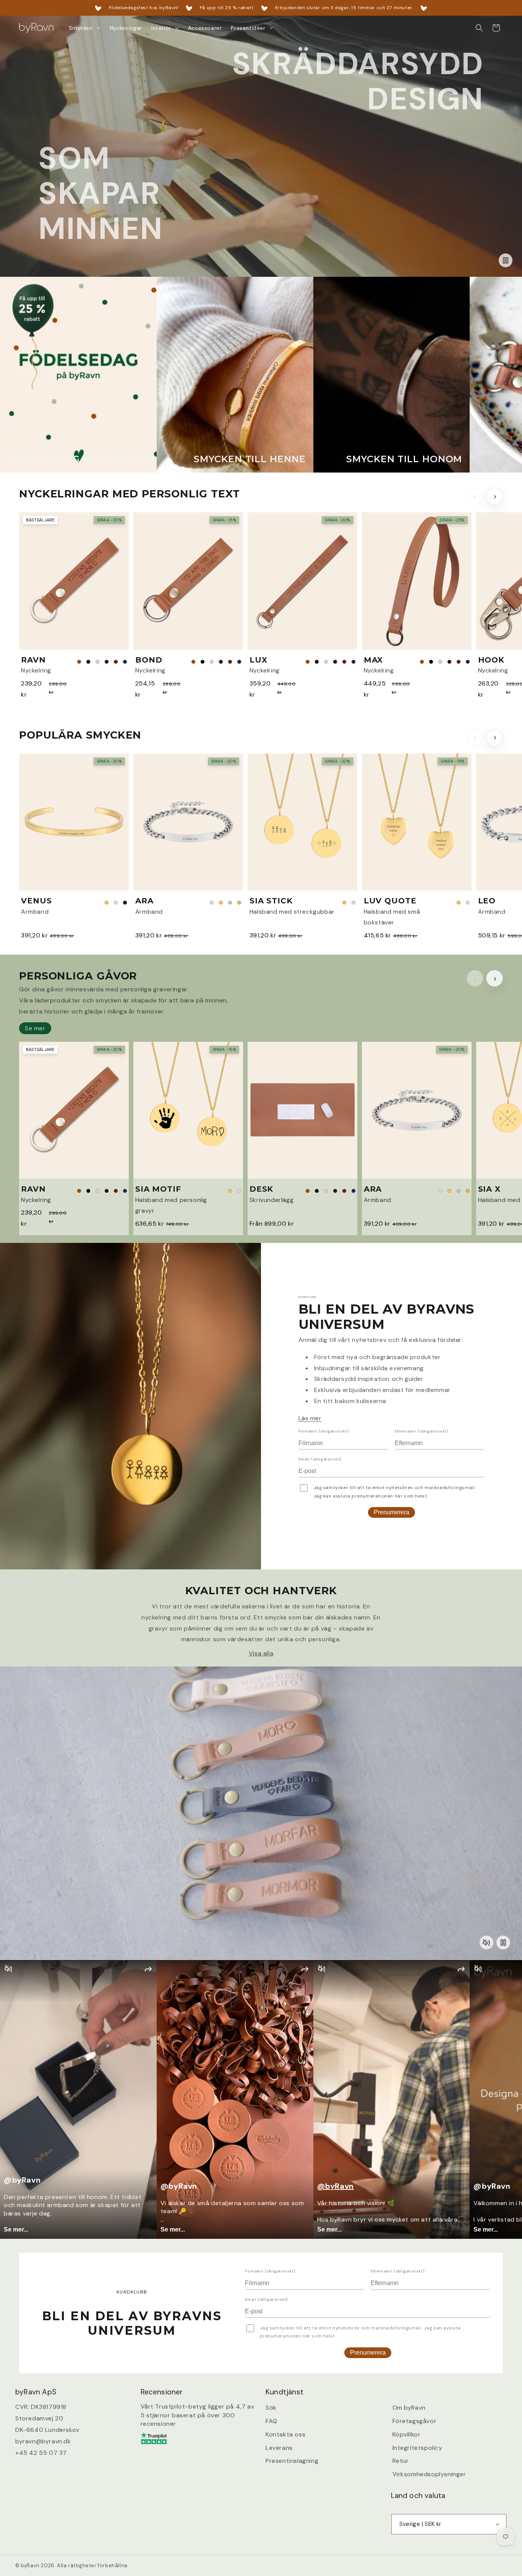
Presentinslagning (292, 2461)
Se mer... (16, 2229)
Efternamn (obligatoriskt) (421, 1431)
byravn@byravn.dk (43, 2441)
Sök (271, 2408)
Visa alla (261, 1653)
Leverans (279, 2448)
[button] (85, 28)
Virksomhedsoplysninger (429, 2474)
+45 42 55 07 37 (41, 2453)
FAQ (272, 2421)
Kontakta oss (285, 2434)
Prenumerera (391, 1512)
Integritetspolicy (417, 2448)
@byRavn (336, 2186)
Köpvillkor (407, 2434)
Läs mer (310, 1418)
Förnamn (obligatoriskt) (324, 1431)
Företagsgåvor (415, 2421)
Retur (401, 2461)
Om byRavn (409, 2408)
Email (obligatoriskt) (320, 1459)
